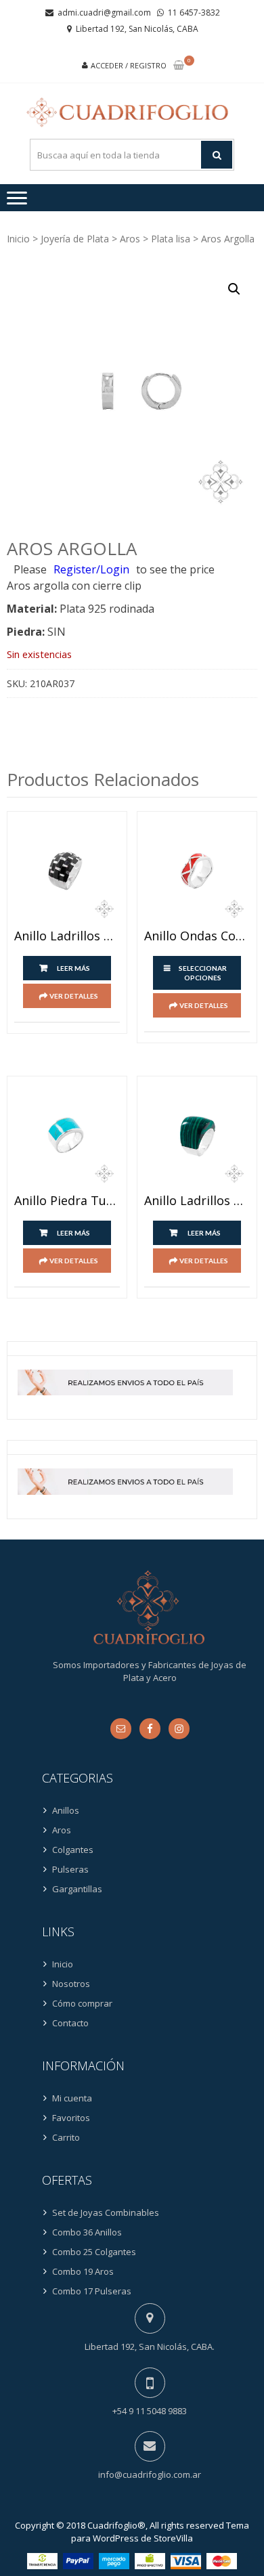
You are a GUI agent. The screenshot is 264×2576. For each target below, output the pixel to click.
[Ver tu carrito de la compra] (179, 66)
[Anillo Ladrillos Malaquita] (197, 1136)
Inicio (18, 239)
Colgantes (73, 1850)
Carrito (66, 2137)
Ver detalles (74, 996)
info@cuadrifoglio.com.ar (150, 2474)
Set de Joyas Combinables (106, 2212)
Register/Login (91, 569)
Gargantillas (77, 1889)
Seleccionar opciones (203, 973)
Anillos (66, 1810)
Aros (130, 239)
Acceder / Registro (129, 65)
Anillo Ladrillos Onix (67, 936)
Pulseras (70, 1869)
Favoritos (71, 2118)
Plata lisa (171, 239)
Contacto (70, 2023)
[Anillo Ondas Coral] (197, 871)
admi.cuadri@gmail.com (104, 13)
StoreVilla (173, 2538)
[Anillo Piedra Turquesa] (67, 1136)
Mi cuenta (72, 2098)
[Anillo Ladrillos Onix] (67, 871)
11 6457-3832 (194, 13)
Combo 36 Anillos (87, 2232)
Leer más (73, 968)
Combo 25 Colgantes (94, 2252)
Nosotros (71, 1984)
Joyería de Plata (75, 239)
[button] (234, 289)
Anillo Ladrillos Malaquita (197, 1201)
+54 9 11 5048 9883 (150, 2411)
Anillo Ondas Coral (197, 936)
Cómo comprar (82, 2003)
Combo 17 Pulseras (92, 2291)
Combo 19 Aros (83, 2271)
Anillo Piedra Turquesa (67, 1201)
